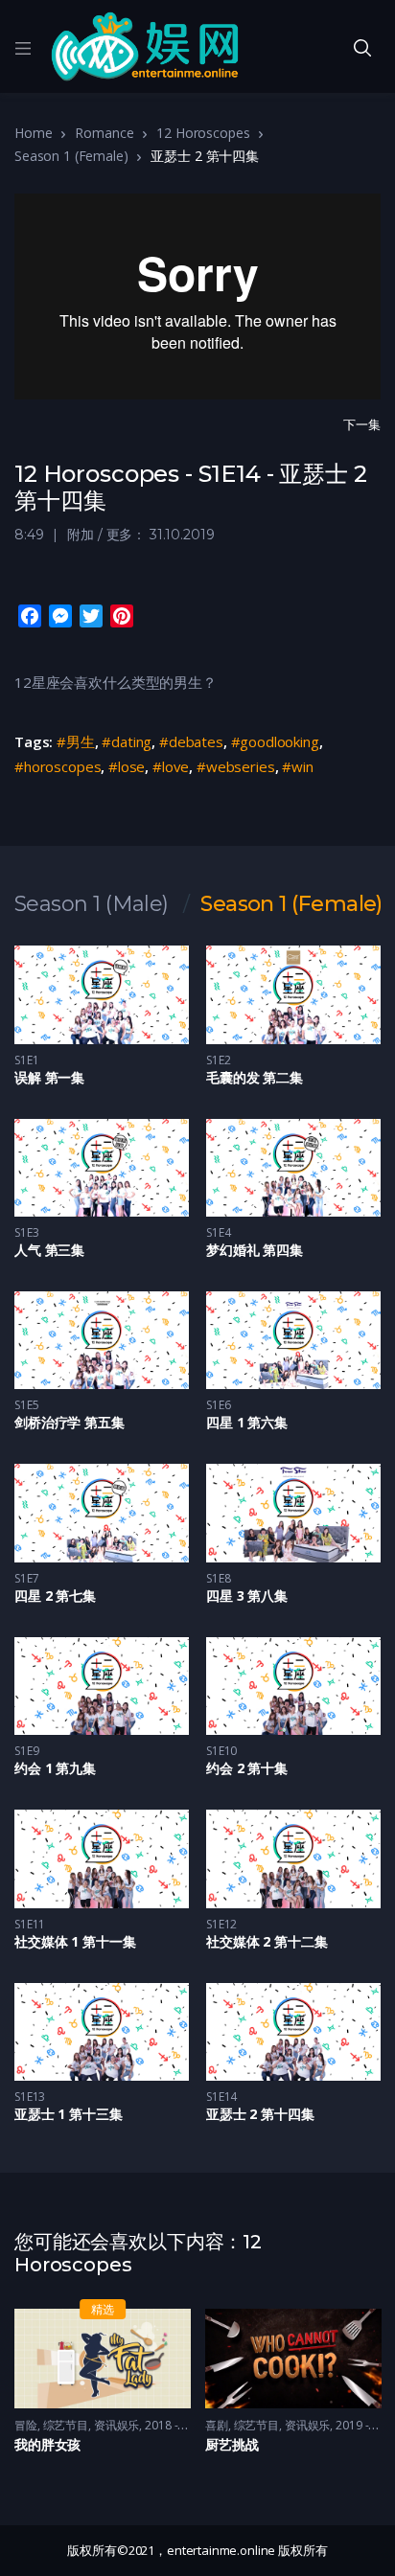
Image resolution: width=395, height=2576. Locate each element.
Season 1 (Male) (92, 904)
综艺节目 (66, 2425)
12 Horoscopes (203, 133)
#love (171, 766)
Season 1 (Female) (71, 156)
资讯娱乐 (117, 2425)
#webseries (236, 766)
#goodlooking (275, 741)
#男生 (76, 741)
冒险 (26, 2425)
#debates (191, 741)
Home (33, 133)
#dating (127, 741)
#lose (127, 766)
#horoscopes (58, 766)
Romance (104, 133)
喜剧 (217, 2425)
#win (297, 766)
